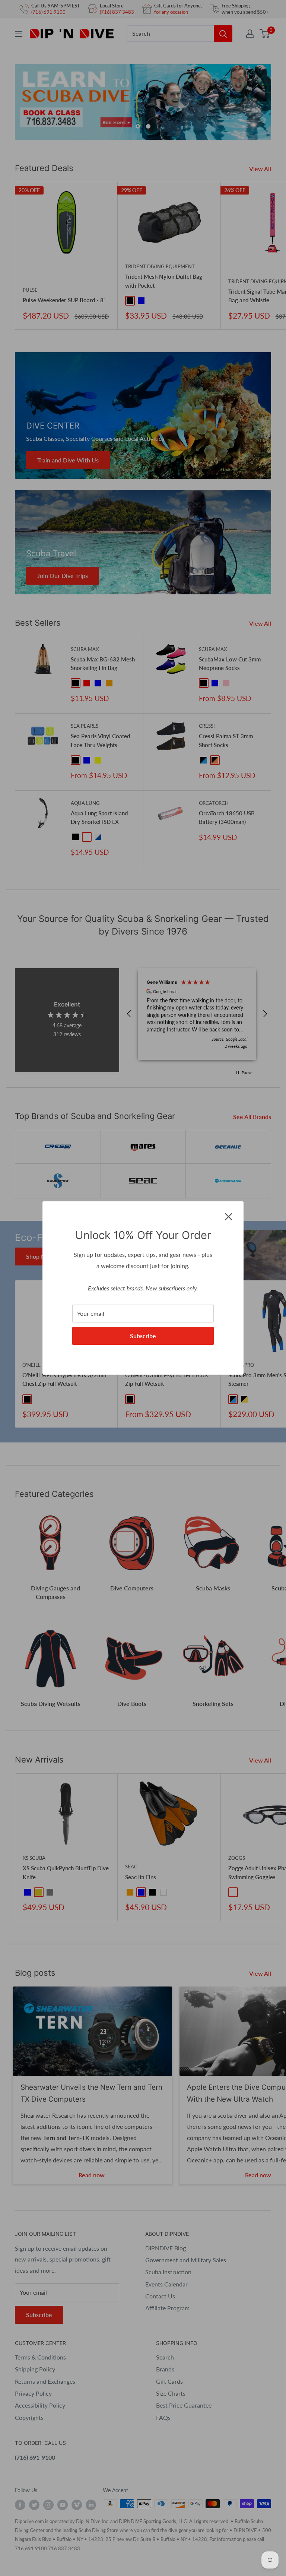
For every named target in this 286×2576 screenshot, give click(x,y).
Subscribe (143, 1336)
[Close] (229, 1216)
